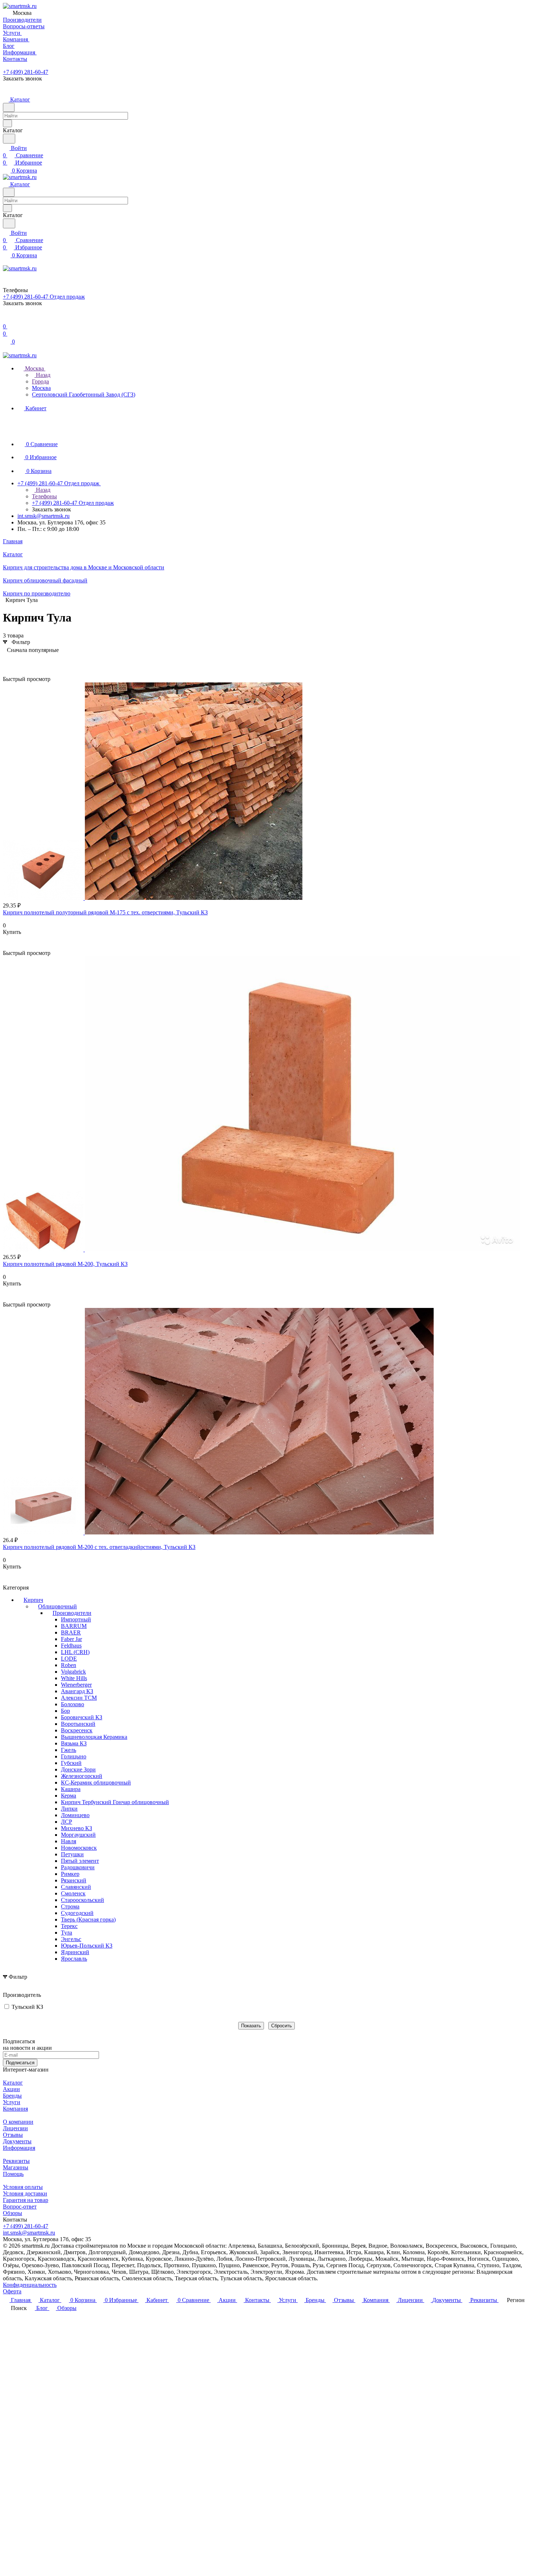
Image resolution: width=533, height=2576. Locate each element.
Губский (71, 1763)
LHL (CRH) (75, 1652)
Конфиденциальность (30, 2285)
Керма (69, 1796)
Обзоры (13, 2213)
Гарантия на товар (26, 2200)
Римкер (70, 1874)
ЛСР (67, 1822)
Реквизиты (16, 2161)
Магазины (16, 2167)
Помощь (13, 2174)
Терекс (69, 1926)
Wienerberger (76, 1685)
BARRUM (74, 1626)
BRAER (71, 1632)
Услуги (12, 2102)
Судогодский (77, 1913)
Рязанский (74, 1880)
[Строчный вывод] (19, 661)
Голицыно (74, 1756)
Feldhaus (71, 1646)
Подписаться (20, 2063)
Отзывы (13, 2135)
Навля (69, 1841)
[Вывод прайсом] (30, 661)
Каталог (13, 2083)
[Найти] (9, 139)
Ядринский (75, 1952)
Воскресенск (77, 1730)
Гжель (69, 1750)
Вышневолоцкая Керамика (94, 1737)
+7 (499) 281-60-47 (26, 72)
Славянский (76, 1887)
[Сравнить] (7, 946)
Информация (19, 2148)
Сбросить (282, 2026)
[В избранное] (6, 939)
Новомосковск (79, 1848)
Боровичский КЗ (82, 1717)
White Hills (74, 1678)
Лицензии (15, 2128)
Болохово (73, 1704)
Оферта (12, 2291)
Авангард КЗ (77, 1691)
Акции (11, 2089)
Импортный (76, 1619)
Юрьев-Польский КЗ (87, 1946)
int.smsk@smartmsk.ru (44, 516)
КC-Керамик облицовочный (96, 1783)
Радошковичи (78, 1867)
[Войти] (6, 319)
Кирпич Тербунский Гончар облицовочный (115, 1802)
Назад (42, 375)
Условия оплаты (23, 2187)
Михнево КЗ (77, 1828)
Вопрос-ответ (20, 2207)
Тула (67, 1933)
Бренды (12, 2096)
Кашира (71, 1789)
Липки (69, 1809)
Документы (17, 2141)
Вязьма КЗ (74, 1743)
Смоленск (73, 1893)
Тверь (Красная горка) (88, 1919)
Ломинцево (75, 1815)
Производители (72, 1613)
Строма (70, 1906)
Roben (69, 1665)
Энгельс (71, 1939)
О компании (18, 2122)
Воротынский (78, 1724)
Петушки (72, 1854)
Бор (65, 1711)
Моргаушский (78, 1835)
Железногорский (82, 1776)
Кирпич (33, 1600)
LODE (69, 1659)
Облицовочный (57, 1606)
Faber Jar (71, 1639)
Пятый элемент (80, 1861)
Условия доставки (25, 2193)
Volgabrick (73, 1672)
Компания (15, 2109)
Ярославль (74, 1959)
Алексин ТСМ (79, 1698)
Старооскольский (82, 1900)
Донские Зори (78, 1769)
